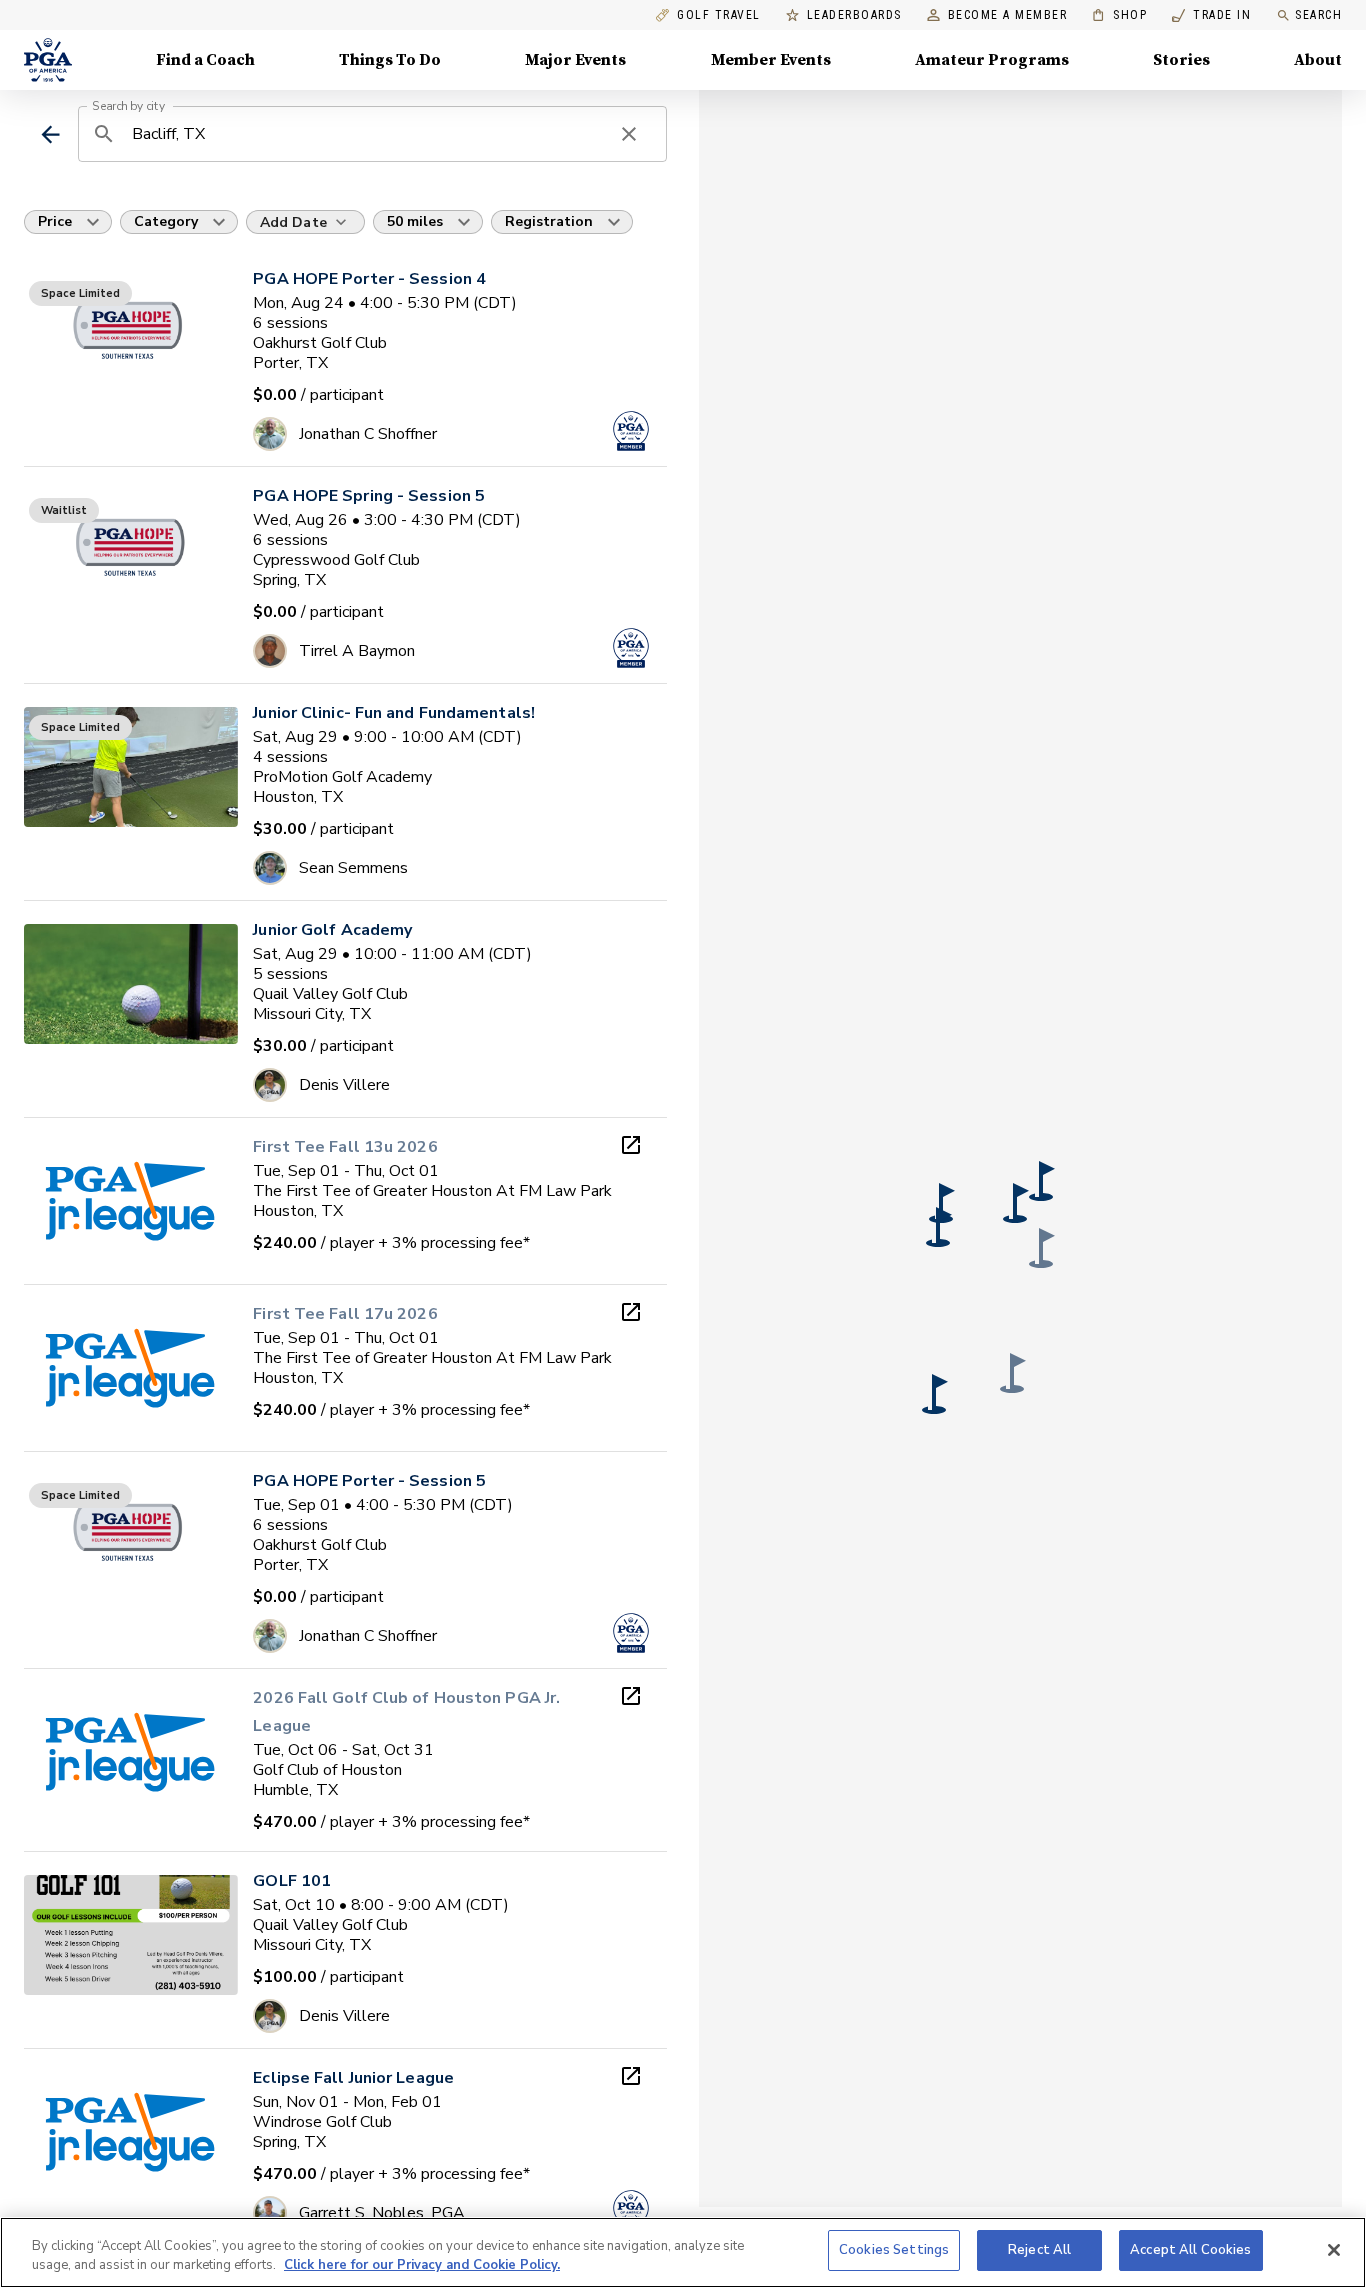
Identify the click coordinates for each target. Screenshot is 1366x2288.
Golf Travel (719, 15)
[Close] (1334, 2250)
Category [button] (166, 221)
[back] (50, 134)
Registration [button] (549, 221)
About (1318, 60)
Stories (1181, 60)
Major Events (575, 60)
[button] (1042, 1181)
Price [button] (55, 221)
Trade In (1211, 15)
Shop (1119, 15)
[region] (683, 2252)
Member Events (771, 60)
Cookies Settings (894, 2250)
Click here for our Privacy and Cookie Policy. (422, 2266)
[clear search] (629, 134)
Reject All (1039, 2250)
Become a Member (1008, 15)
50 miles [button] (415, 221)
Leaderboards (854, 15)
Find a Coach (205, 60)
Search (1318, 15)
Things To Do (390, 60)
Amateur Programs (992, 60)
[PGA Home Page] (48, 60)
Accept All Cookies (1190, 2250)
